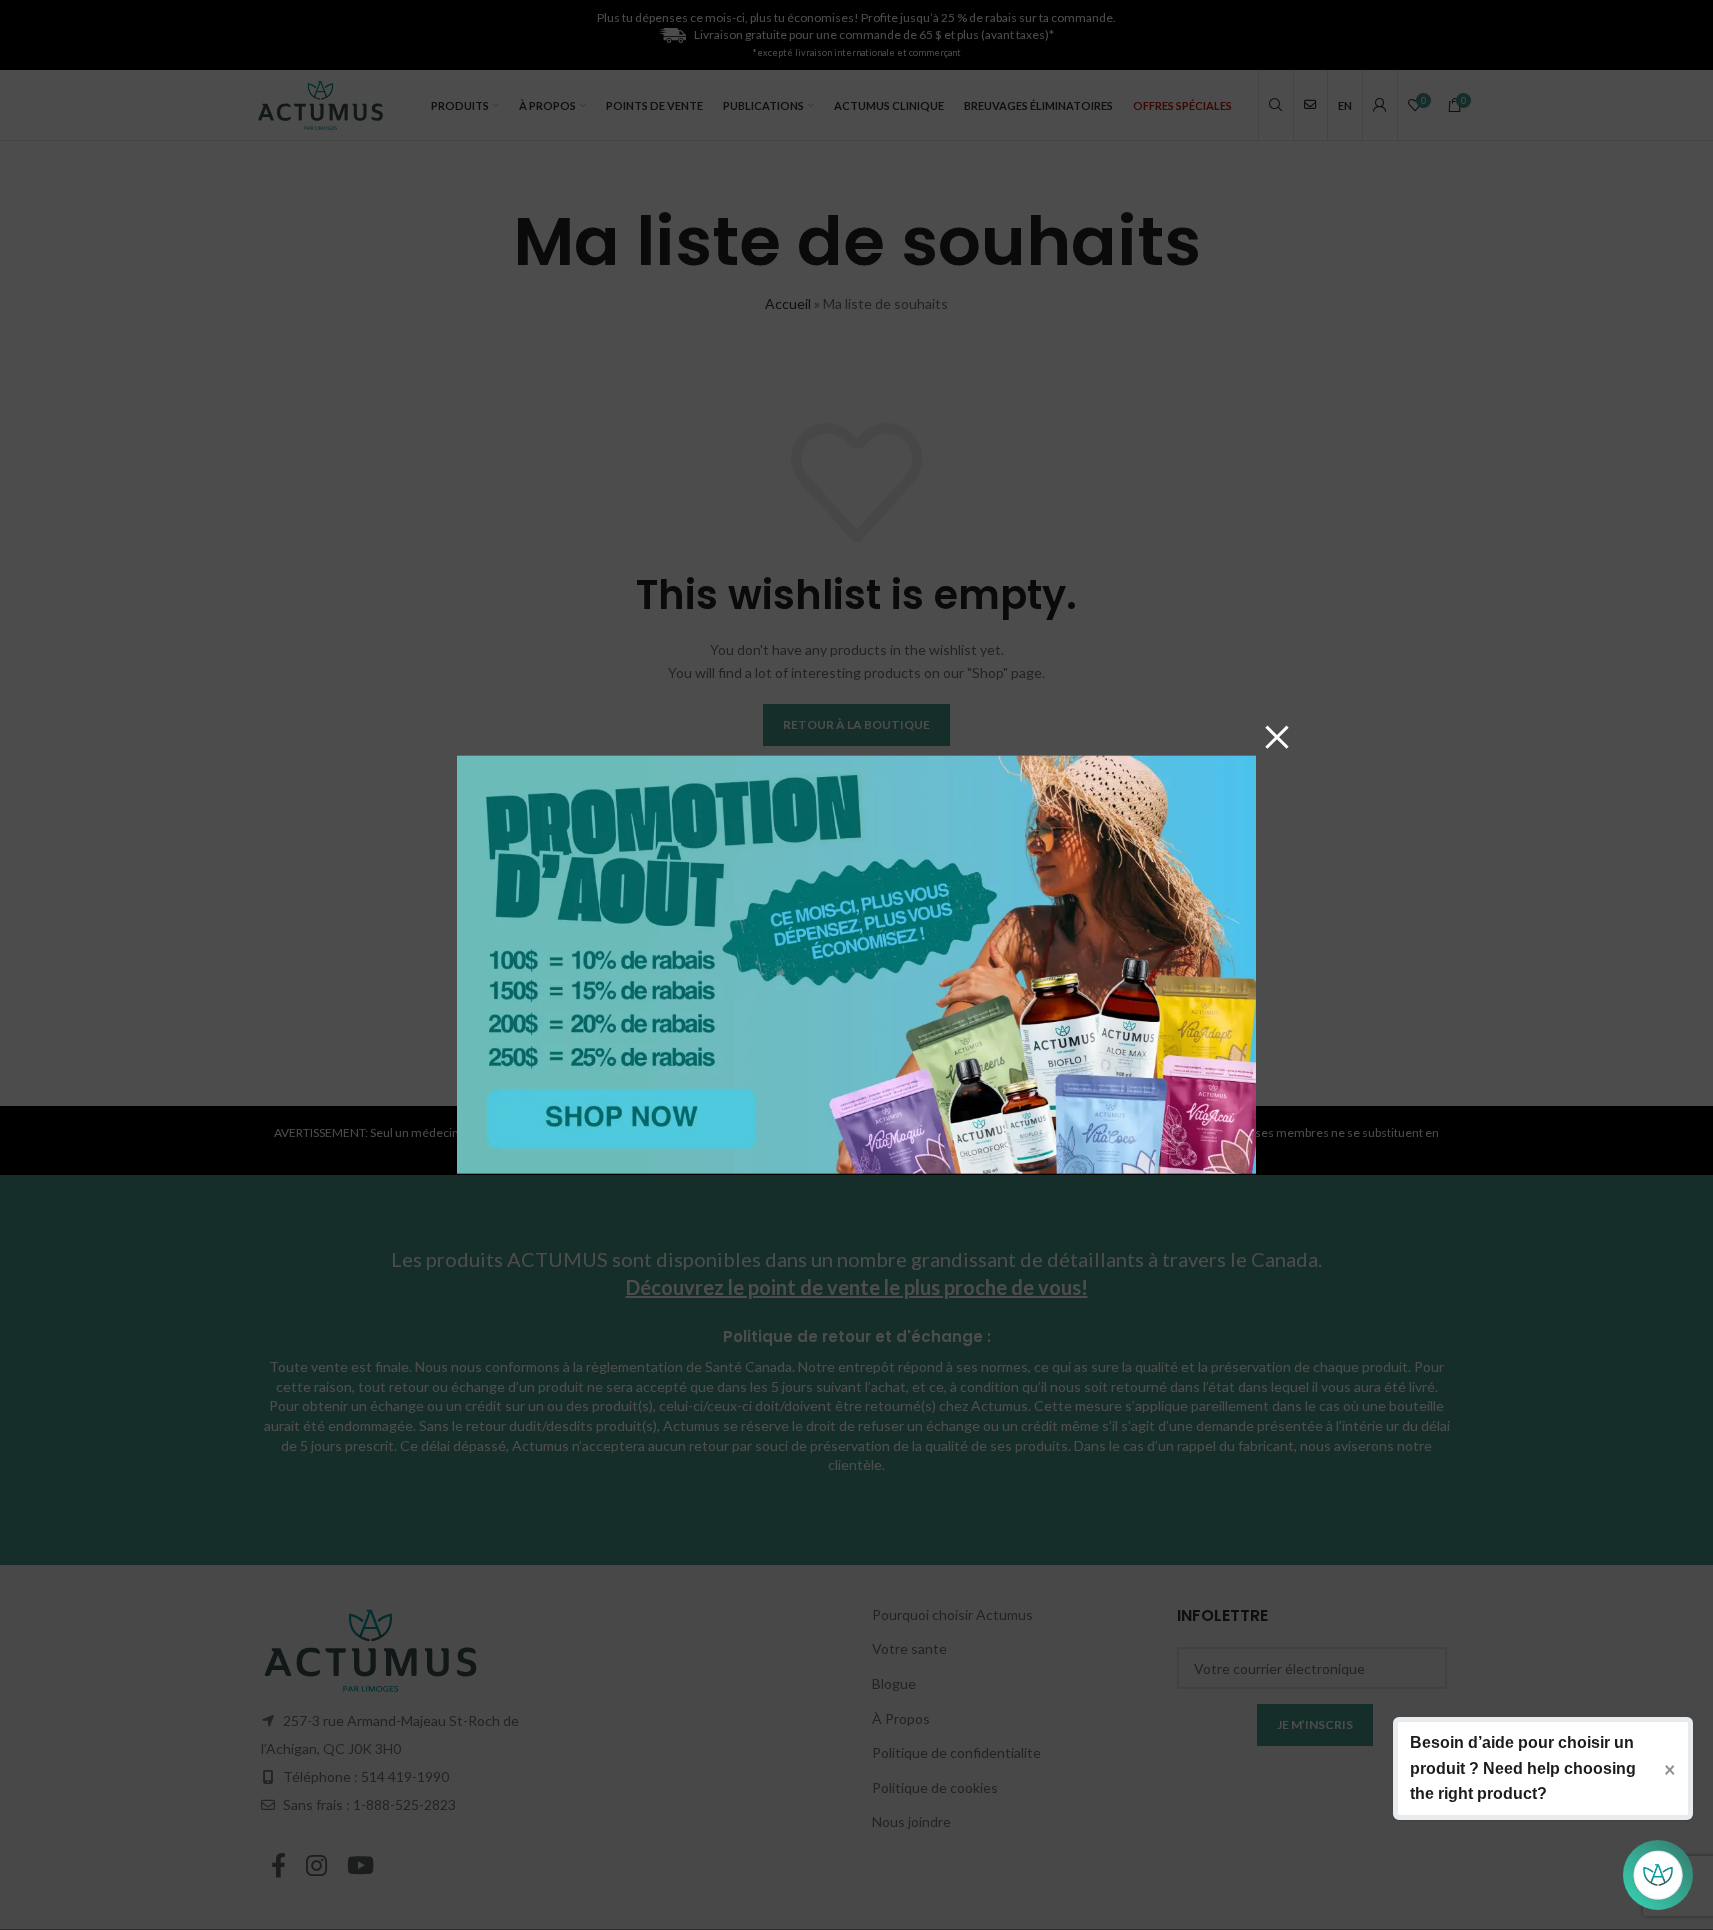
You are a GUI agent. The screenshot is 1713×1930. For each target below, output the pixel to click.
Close (1277, 736)
